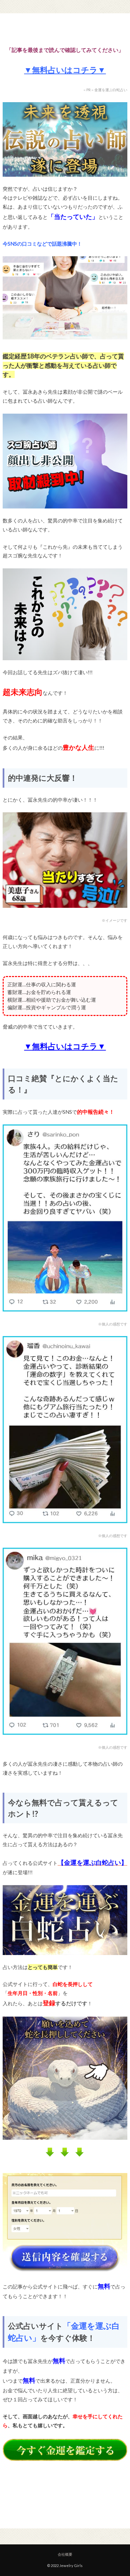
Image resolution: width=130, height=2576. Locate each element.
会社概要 (65, 2554)
